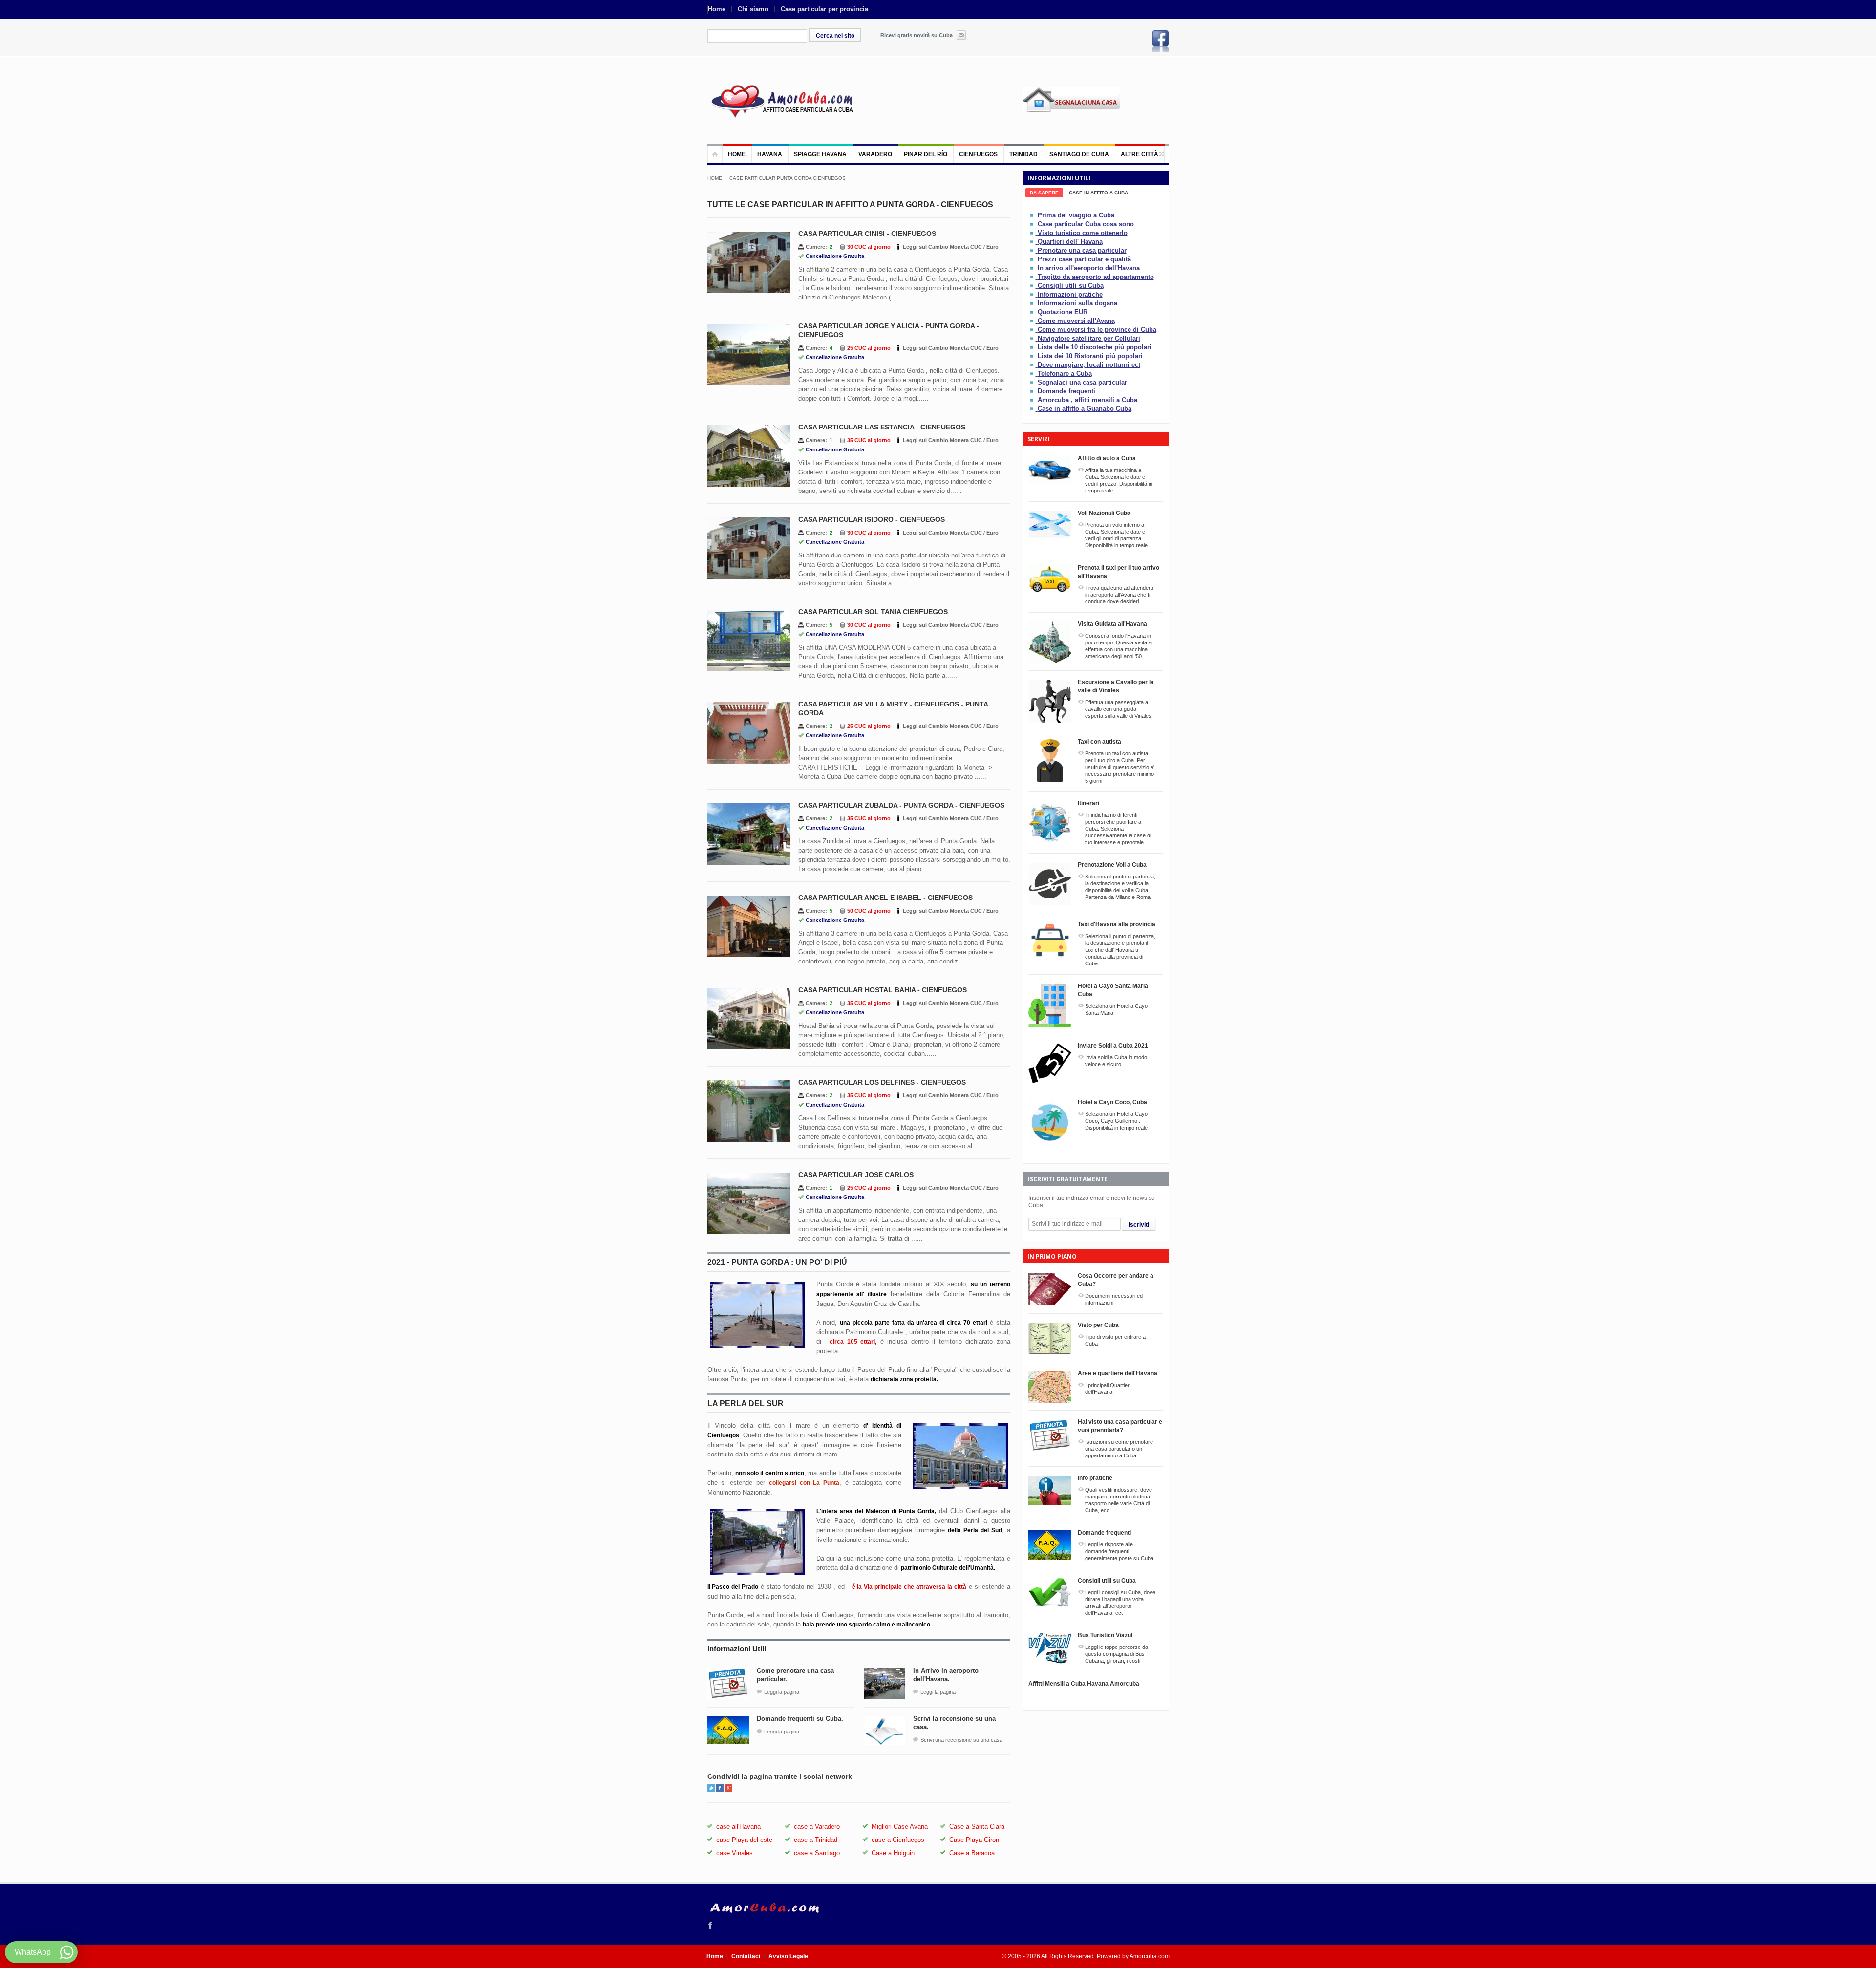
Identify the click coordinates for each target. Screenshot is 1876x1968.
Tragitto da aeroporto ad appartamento (1096, 277)
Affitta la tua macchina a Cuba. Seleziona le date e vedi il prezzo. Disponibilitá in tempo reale (1119, 480)
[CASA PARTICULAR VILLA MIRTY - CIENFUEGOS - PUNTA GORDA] (749, 733)
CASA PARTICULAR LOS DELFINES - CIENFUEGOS (882, 1082)
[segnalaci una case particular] (1096, 107)
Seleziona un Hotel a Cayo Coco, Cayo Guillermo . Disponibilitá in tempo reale (1116, 1121)
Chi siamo (753, 9)
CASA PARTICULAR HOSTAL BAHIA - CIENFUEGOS (883, 990)
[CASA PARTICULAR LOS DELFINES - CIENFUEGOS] (749, 1111)
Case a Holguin (893, 1853)
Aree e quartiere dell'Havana (1118, 1373)
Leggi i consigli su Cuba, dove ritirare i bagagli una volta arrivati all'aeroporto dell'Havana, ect (1120, 1603)
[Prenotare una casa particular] (1033, 250)
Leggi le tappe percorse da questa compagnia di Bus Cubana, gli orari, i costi (1117, 1654)
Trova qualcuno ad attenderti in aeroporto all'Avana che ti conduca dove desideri (1119, 595)
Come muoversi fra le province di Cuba (1097, 330)
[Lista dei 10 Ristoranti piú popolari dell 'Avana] (1033, 356)
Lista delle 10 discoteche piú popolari (1095, 347)
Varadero (875, 154)
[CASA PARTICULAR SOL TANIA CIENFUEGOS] (749, 641)
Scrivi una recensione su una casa (961, 1740)
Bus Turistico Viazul (1105, 1635)
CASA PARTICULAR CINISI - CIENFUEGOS (867, 234)
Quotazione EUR (1063, 312)
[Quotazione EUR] (1033, 312)
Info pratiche (1095, 1478)
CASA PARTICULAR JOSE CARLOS (856, 1175)
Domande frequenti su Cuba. (800, 1719)
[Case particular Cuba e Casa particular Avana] (781, 100)
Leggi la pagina (782, 1692)
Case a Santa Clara (977, 1827)
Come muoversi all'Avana (1076, 321)
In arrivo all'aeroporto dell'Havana (1089, 268)
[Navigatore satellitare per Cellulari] (1033, 338)
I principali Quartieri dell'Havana (1108, 1389)
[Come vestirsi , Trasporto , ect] (1033, 294)
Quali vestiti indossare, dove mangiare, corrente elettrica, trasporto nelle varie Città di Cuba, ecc (1119, 1500)
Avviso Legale (788, 1956)
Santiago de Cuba (1079, 154)
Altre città (1140, 154)
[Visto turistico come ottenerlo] (1033, 233)
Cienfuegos (978, 154)
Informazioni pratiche (1070, 294)
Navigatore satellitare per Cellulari (1089, 338)
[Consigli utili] (1033, 286)
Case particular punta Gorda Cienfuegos (788, 178)
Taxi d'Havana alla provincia (1117, 924)
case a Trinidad (816, 1840)
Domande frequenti (1066, 391)
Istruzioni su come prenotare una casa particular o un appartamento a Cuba (1119, 1449)
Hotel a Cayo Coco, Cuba (1112, 1102)
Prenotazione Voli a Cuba (1112, 865)
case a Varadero (817, 1827)
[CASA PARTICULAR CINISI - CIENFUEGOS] (749, 262)
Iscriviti (1139, 1225)
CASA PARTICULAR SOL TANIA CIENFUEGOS (873, 612)
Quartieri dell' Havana (1070, 242)
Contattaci (746, 1956)
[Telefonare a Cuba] (1033, 374)
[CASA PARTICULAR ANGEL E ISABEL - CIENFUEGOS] (749, 926)
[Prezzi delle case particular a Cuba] (1033, 259)
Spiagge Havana (820, 154)
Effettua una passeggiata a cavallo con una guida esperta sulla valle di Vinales (1118, 709)
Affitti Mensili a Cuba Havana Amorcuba (1084, 1684)
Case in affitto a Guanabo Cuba (1085, 409)
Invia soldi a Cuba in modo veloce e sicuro (1116, 1061)
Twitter (711, 1788)
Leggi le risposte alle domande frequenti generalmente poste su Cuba (1119, 1551)
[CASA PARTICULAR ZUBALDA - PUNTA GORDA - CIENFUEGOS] (749, 834)
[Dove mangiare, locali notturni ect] (1033, 365)
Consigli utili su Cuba (1071, 286)
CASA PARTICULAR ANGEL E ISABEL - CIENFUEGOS (885, 898)
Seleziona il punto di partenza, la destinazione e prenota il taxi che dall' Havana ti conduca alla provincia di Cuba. (1120, 950)
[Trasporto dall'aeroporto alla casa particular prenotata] (1033, 277)
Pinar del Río (926, 154)
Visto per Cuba (1098, 1325)
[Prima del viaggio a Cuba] (1033, 215)
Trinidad (1023, 154)
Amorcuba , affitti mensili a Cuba (1087, 400)
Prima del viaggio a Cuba (1076, 215)
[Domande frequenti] (1033, 391)
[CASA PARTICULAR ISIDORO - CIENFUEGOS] (749, 548)
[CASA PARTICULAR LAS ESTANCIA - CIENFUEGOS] (749, 456)
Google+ (729, 1788)
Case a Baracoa (972, 1853)
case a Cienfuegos (898, 1840)
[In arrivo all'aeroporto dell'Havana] (1033, 268)
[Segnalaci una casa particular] (1033, 382)
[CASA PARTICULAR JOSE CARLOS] (749, 1203)
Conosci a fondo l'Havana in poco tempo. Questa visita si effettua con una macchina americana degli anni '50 (1119, 646)
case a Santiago (817, 1853)
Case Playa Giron (974, 1840)
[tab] (1044, 193)
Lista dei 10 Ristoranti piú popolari (1090, 356)
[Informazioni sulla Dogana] (1033, 303)
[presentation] (1044, 193)
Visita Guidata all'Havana (1112, 624)
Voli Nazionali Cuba (1104, 513)
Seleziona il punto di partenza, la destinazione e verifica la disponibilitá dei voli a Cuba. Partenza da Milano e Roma (1120, 887)
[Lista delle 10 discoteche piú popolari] (1033, 347)
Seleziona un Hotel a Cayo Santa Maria (1116, 1009)
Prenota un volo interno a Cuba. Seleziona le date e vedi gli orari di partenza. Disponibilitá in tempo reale (1116, 535)
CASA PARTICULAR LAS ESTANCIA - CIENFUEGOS (882, 427)
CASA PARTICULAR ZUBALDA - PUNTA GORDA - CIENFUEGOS (901, 805)
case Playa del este (744, 1840)
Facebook (1161, 41)
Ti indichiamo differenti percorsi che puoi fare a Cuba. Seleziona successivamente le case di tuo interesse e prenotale (1118, 829)
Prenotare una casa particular (1082, 250)
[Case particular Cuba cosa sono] (1033, 224)
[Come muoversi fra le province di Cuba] (1033, 330)
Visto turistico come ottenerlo (1083, 233)
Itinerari (1088, 803)
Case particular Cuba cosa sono (1086, 224)
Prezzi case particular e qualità (1084, 259)
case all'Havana (738, 1827)
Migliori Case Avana (900, 1827)
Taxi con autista (1099, 742)
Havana (770, 154)
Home (717, 9)
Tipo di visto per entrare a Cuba (1115, 1340)
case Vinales (735, 1853)
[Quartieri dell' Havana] (1033, 242)
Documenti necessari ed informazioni (1114, 1299)
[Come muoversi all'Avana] (1033, 321)
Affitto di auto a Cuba (1107, 458)
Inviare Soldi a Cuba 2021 (1113, 1046)
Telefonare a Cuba (1065, 374)
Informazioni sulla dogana (1077, 303)
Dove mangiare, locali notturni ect (1089, 365)
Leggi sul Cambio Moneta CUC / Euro (951, 247)
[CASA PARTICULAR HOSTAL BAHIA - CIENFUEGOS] (749, 1019)
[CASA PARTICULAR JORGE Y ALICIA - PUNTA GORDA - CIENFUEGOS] (749, 355)
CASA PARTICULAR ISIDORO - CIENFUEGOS (872, 519)
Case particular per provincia (824, 9)
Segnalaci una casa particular (1082, 382)
